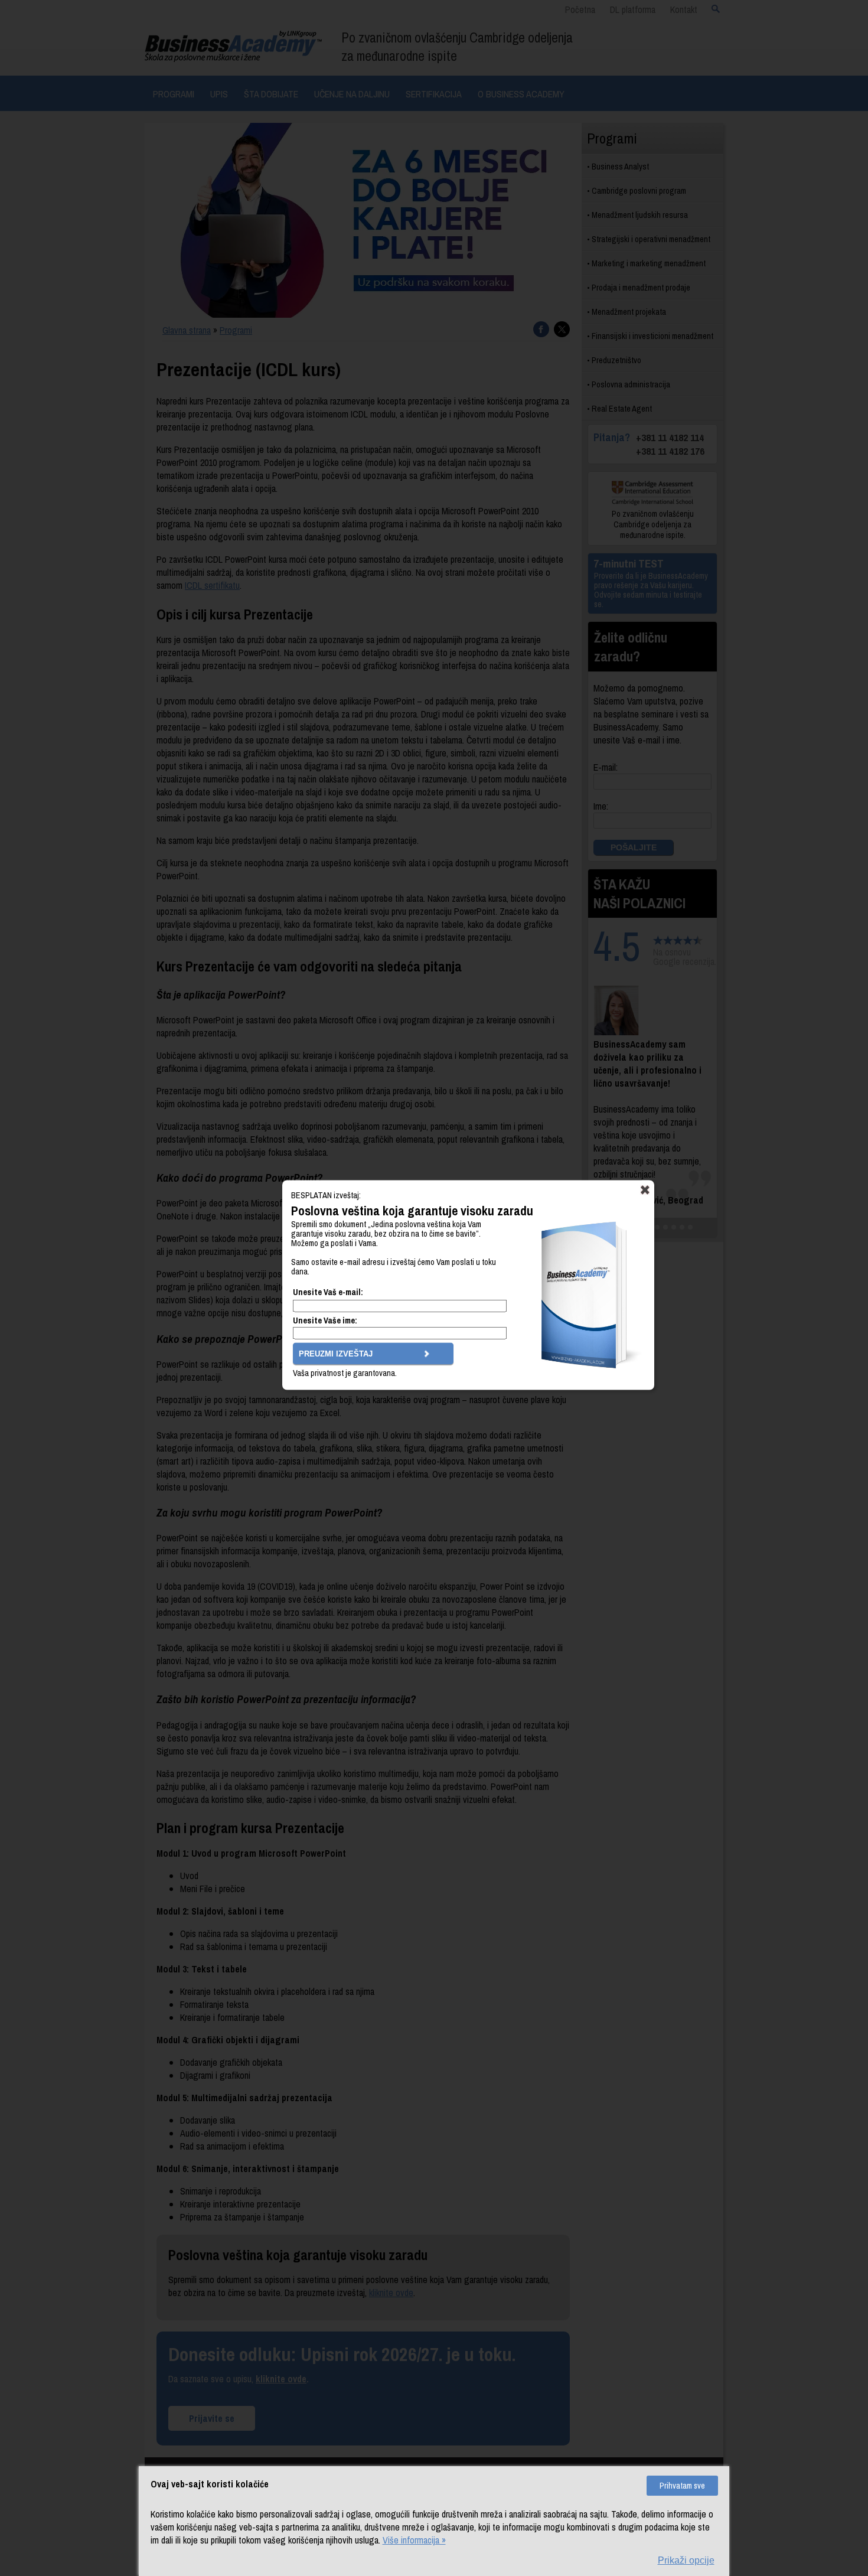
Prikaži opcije (686, 2560)
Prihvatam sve (682, 2486)
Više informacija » (414, 2540)
